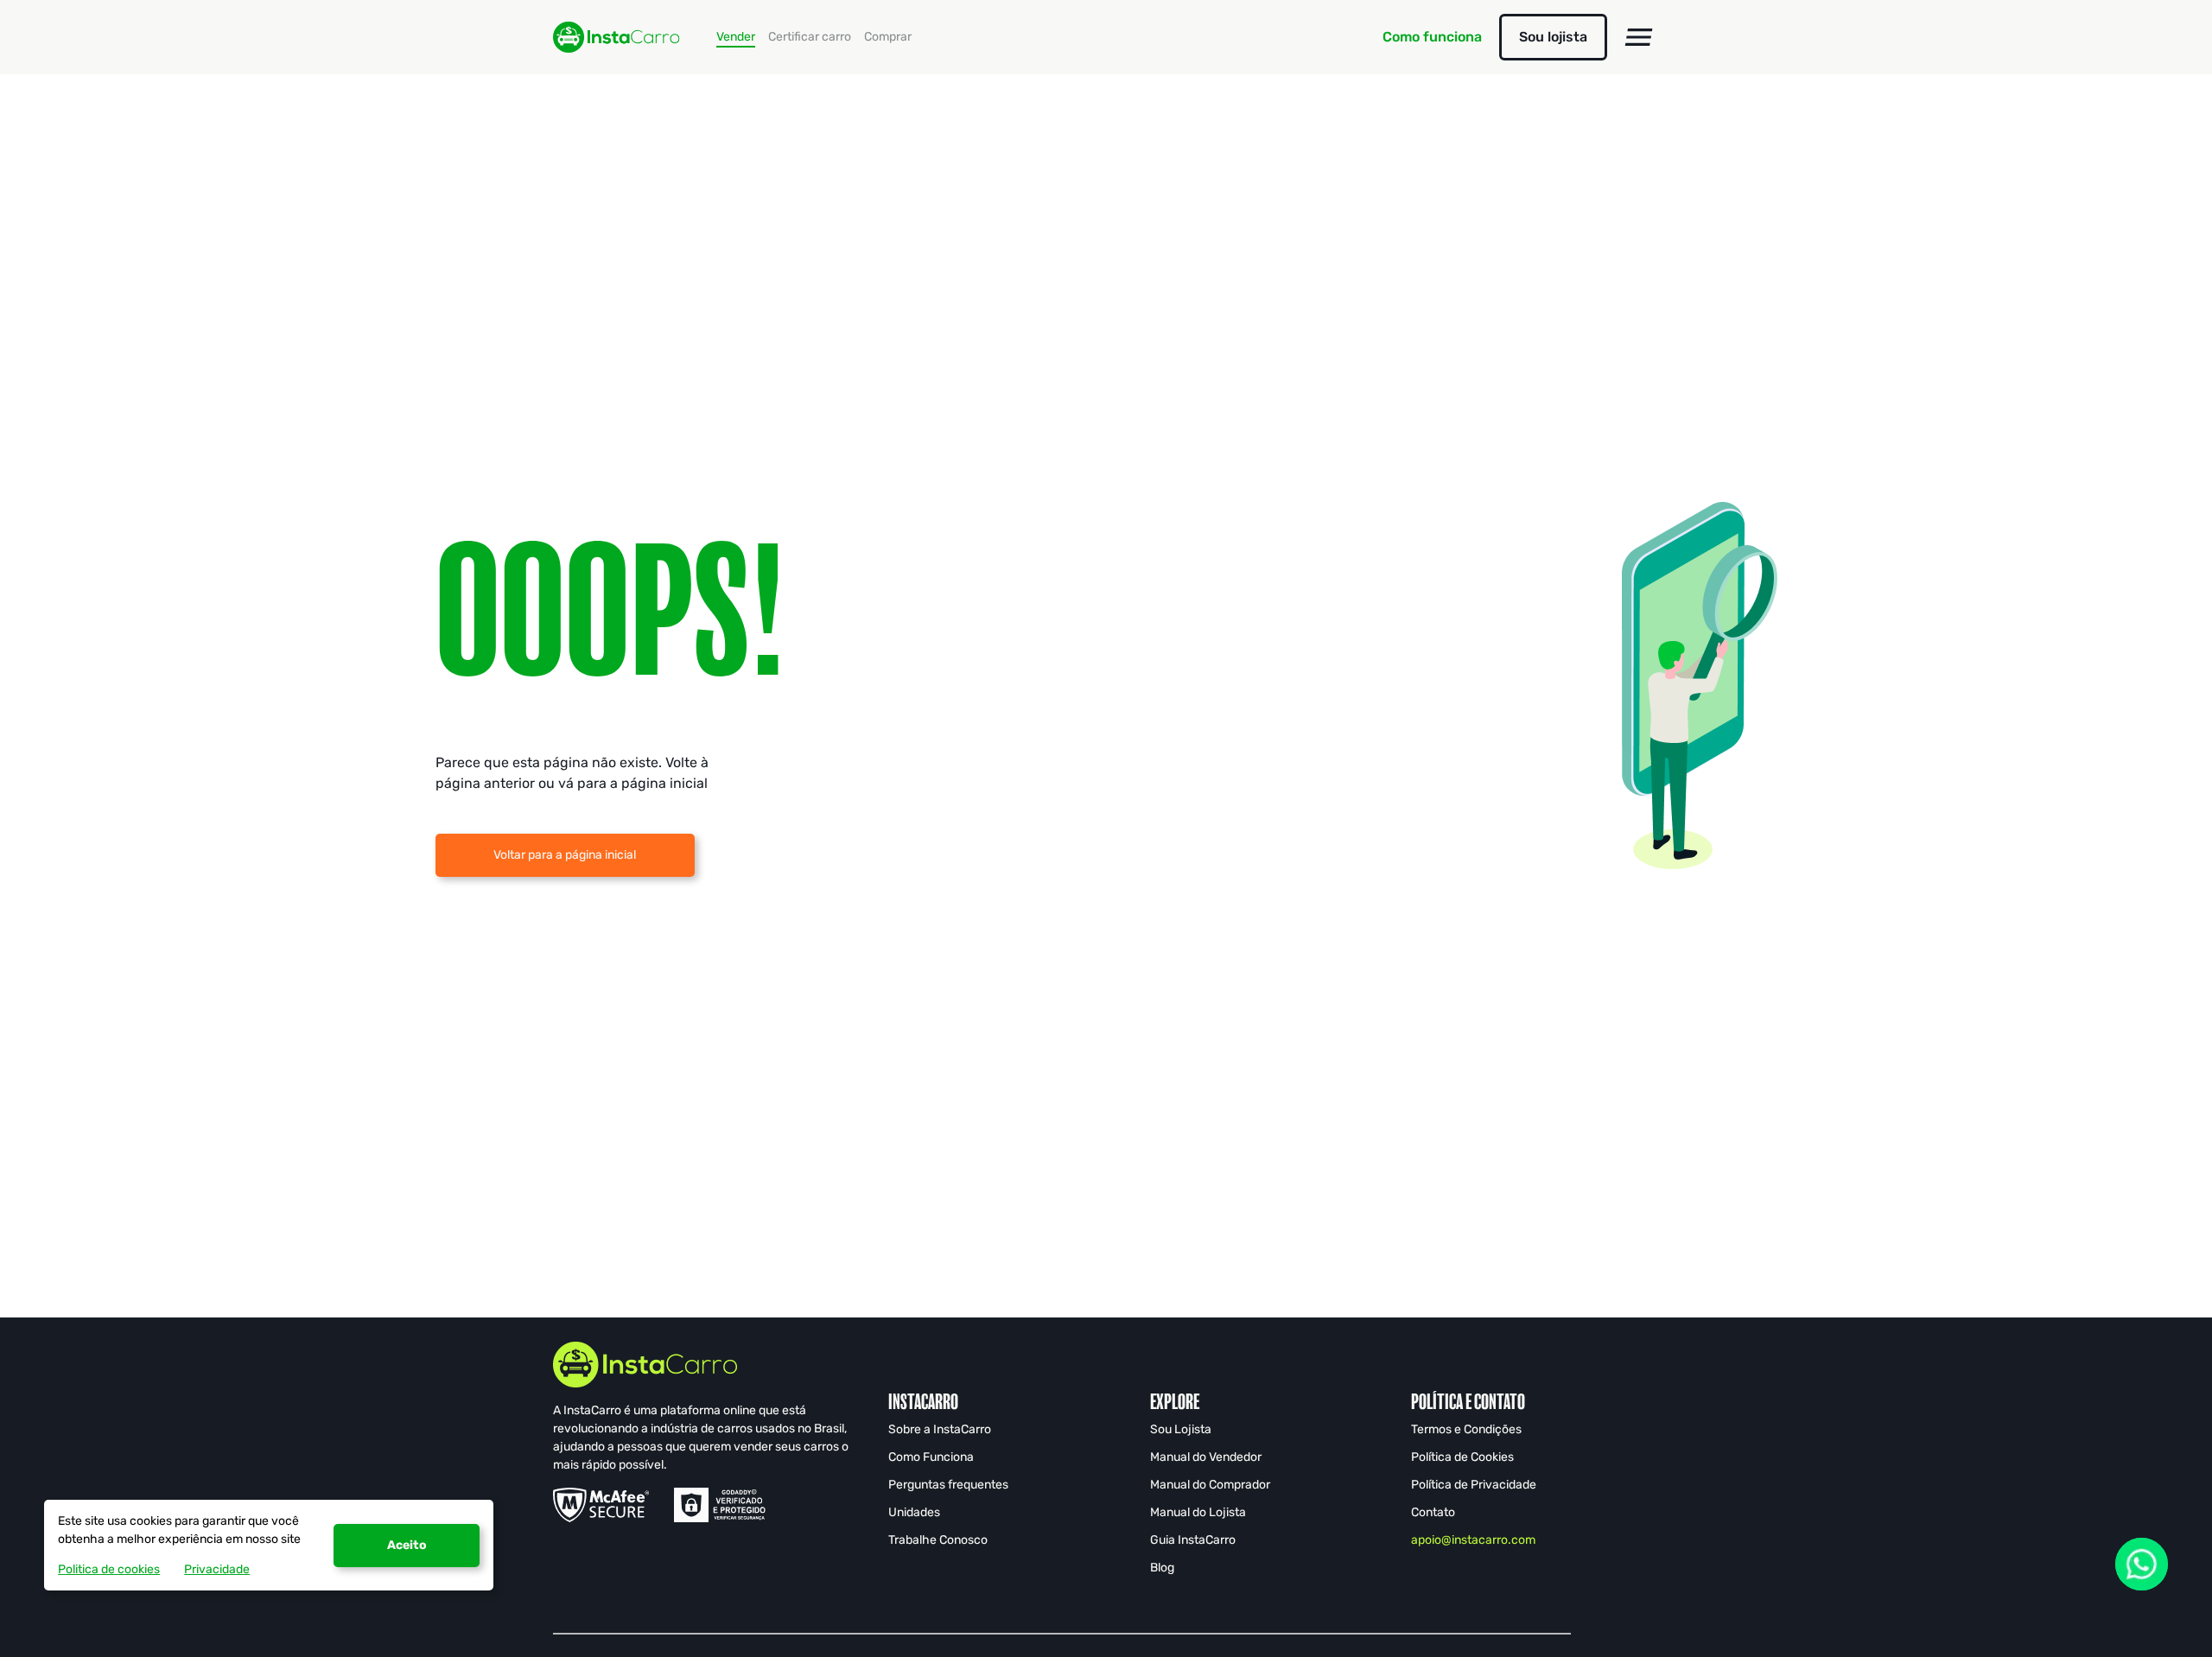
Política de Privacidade (1474, 1485)
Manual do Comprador (1210, 1485)
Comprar (888, 37)
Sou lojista (1553, 37)
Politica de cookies (109, 1569)
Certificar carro (810, 37)
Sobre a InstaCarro (940, 1429)
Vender (736, 37)
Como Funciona (931, 1457)
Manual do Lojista (1198, 1512)
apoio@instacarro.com (1473, 1540)
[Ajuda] (2142, 1564)
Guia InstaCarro (1193, 1540)
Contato (1433, 1512)
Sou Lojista (1181, 1429)
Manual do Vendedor (1206, 1457)
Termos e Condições (1466, 1429)
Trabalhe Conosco (938, 1540)
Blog (1162, 1568)
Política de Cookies (1462, 1457)
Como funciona (1432, 37)
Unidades (914, 1512)
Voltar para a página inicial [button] (565, 855)
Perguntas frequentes (948, 1485)
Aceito (407, 1545)
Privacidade (217, 1569)
